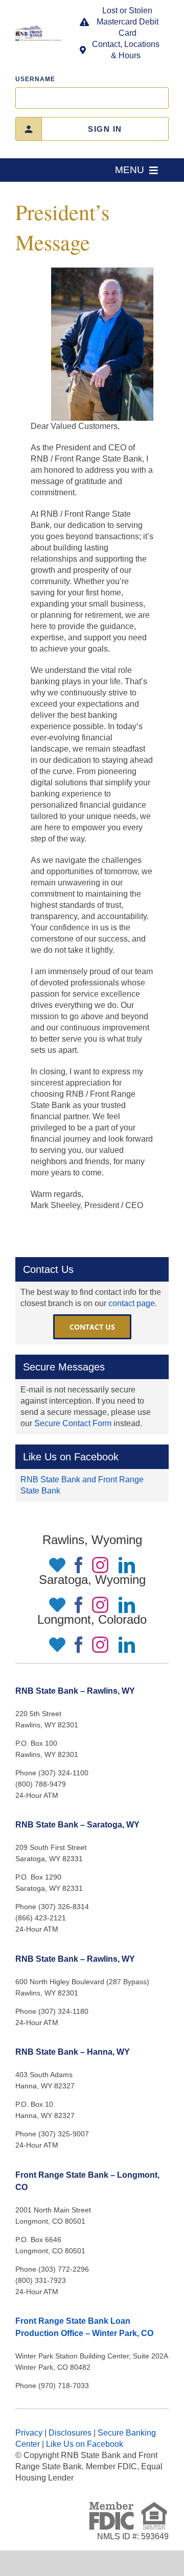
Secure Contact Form (73, 1423)
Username (35, 79)
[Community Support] (55, 1565)
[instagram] (100, 1565)
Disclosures (70, 2433)
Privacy (29, 2433)
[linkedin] (127, 1565)
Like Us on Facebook (85, 2444)
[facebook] (79, 1565)
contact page (132, 1303)
